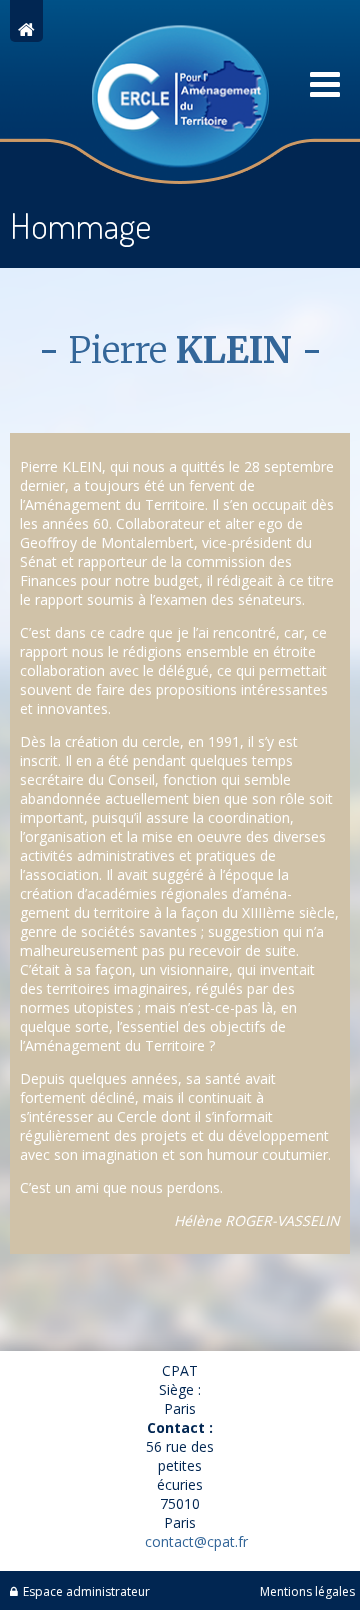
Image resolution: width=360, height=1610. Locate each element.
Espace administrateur (86, 1591)
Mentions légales (307, 1591)
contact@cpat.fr (196, 1541)
